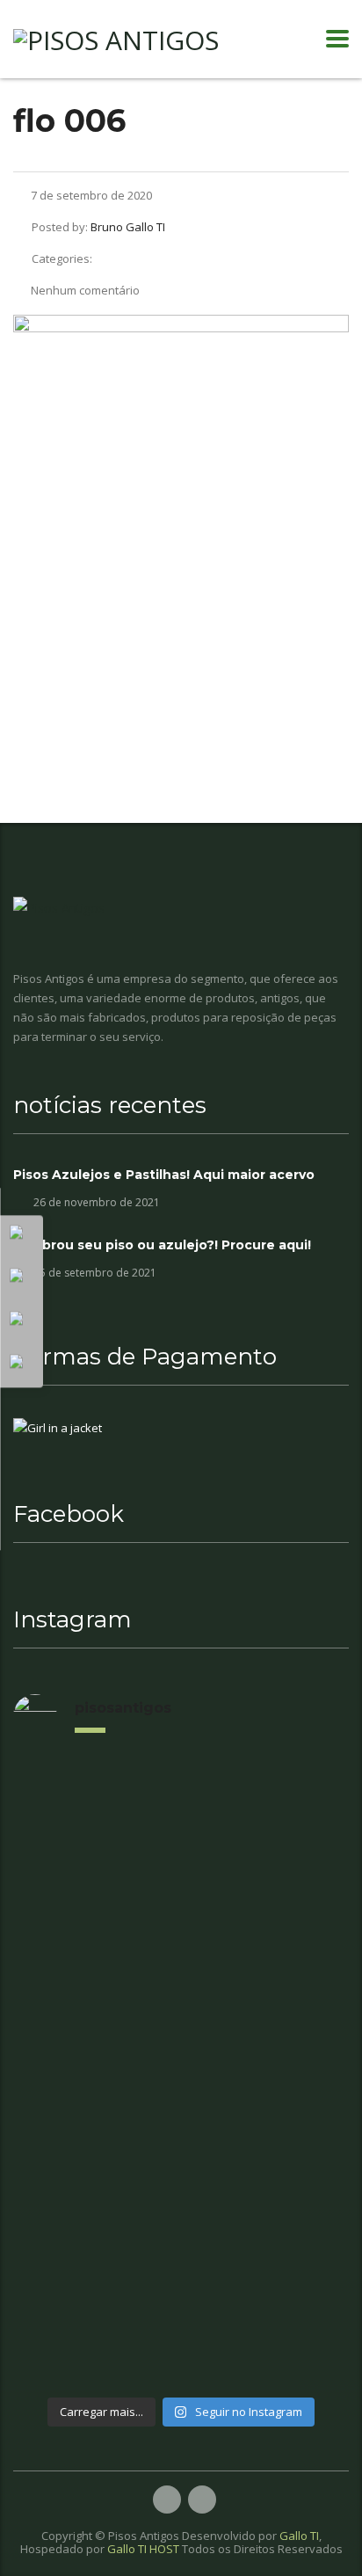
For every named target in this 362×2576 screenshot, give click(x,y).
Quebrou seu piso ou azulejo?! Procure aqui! (162, 1245)
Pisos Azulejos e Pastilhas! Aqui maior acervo (164, 1175)
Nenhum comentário (85, 290)
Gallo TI (299, 2536)
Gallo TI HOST (143, 2549)
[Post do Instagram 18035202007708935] (189, 2041)
